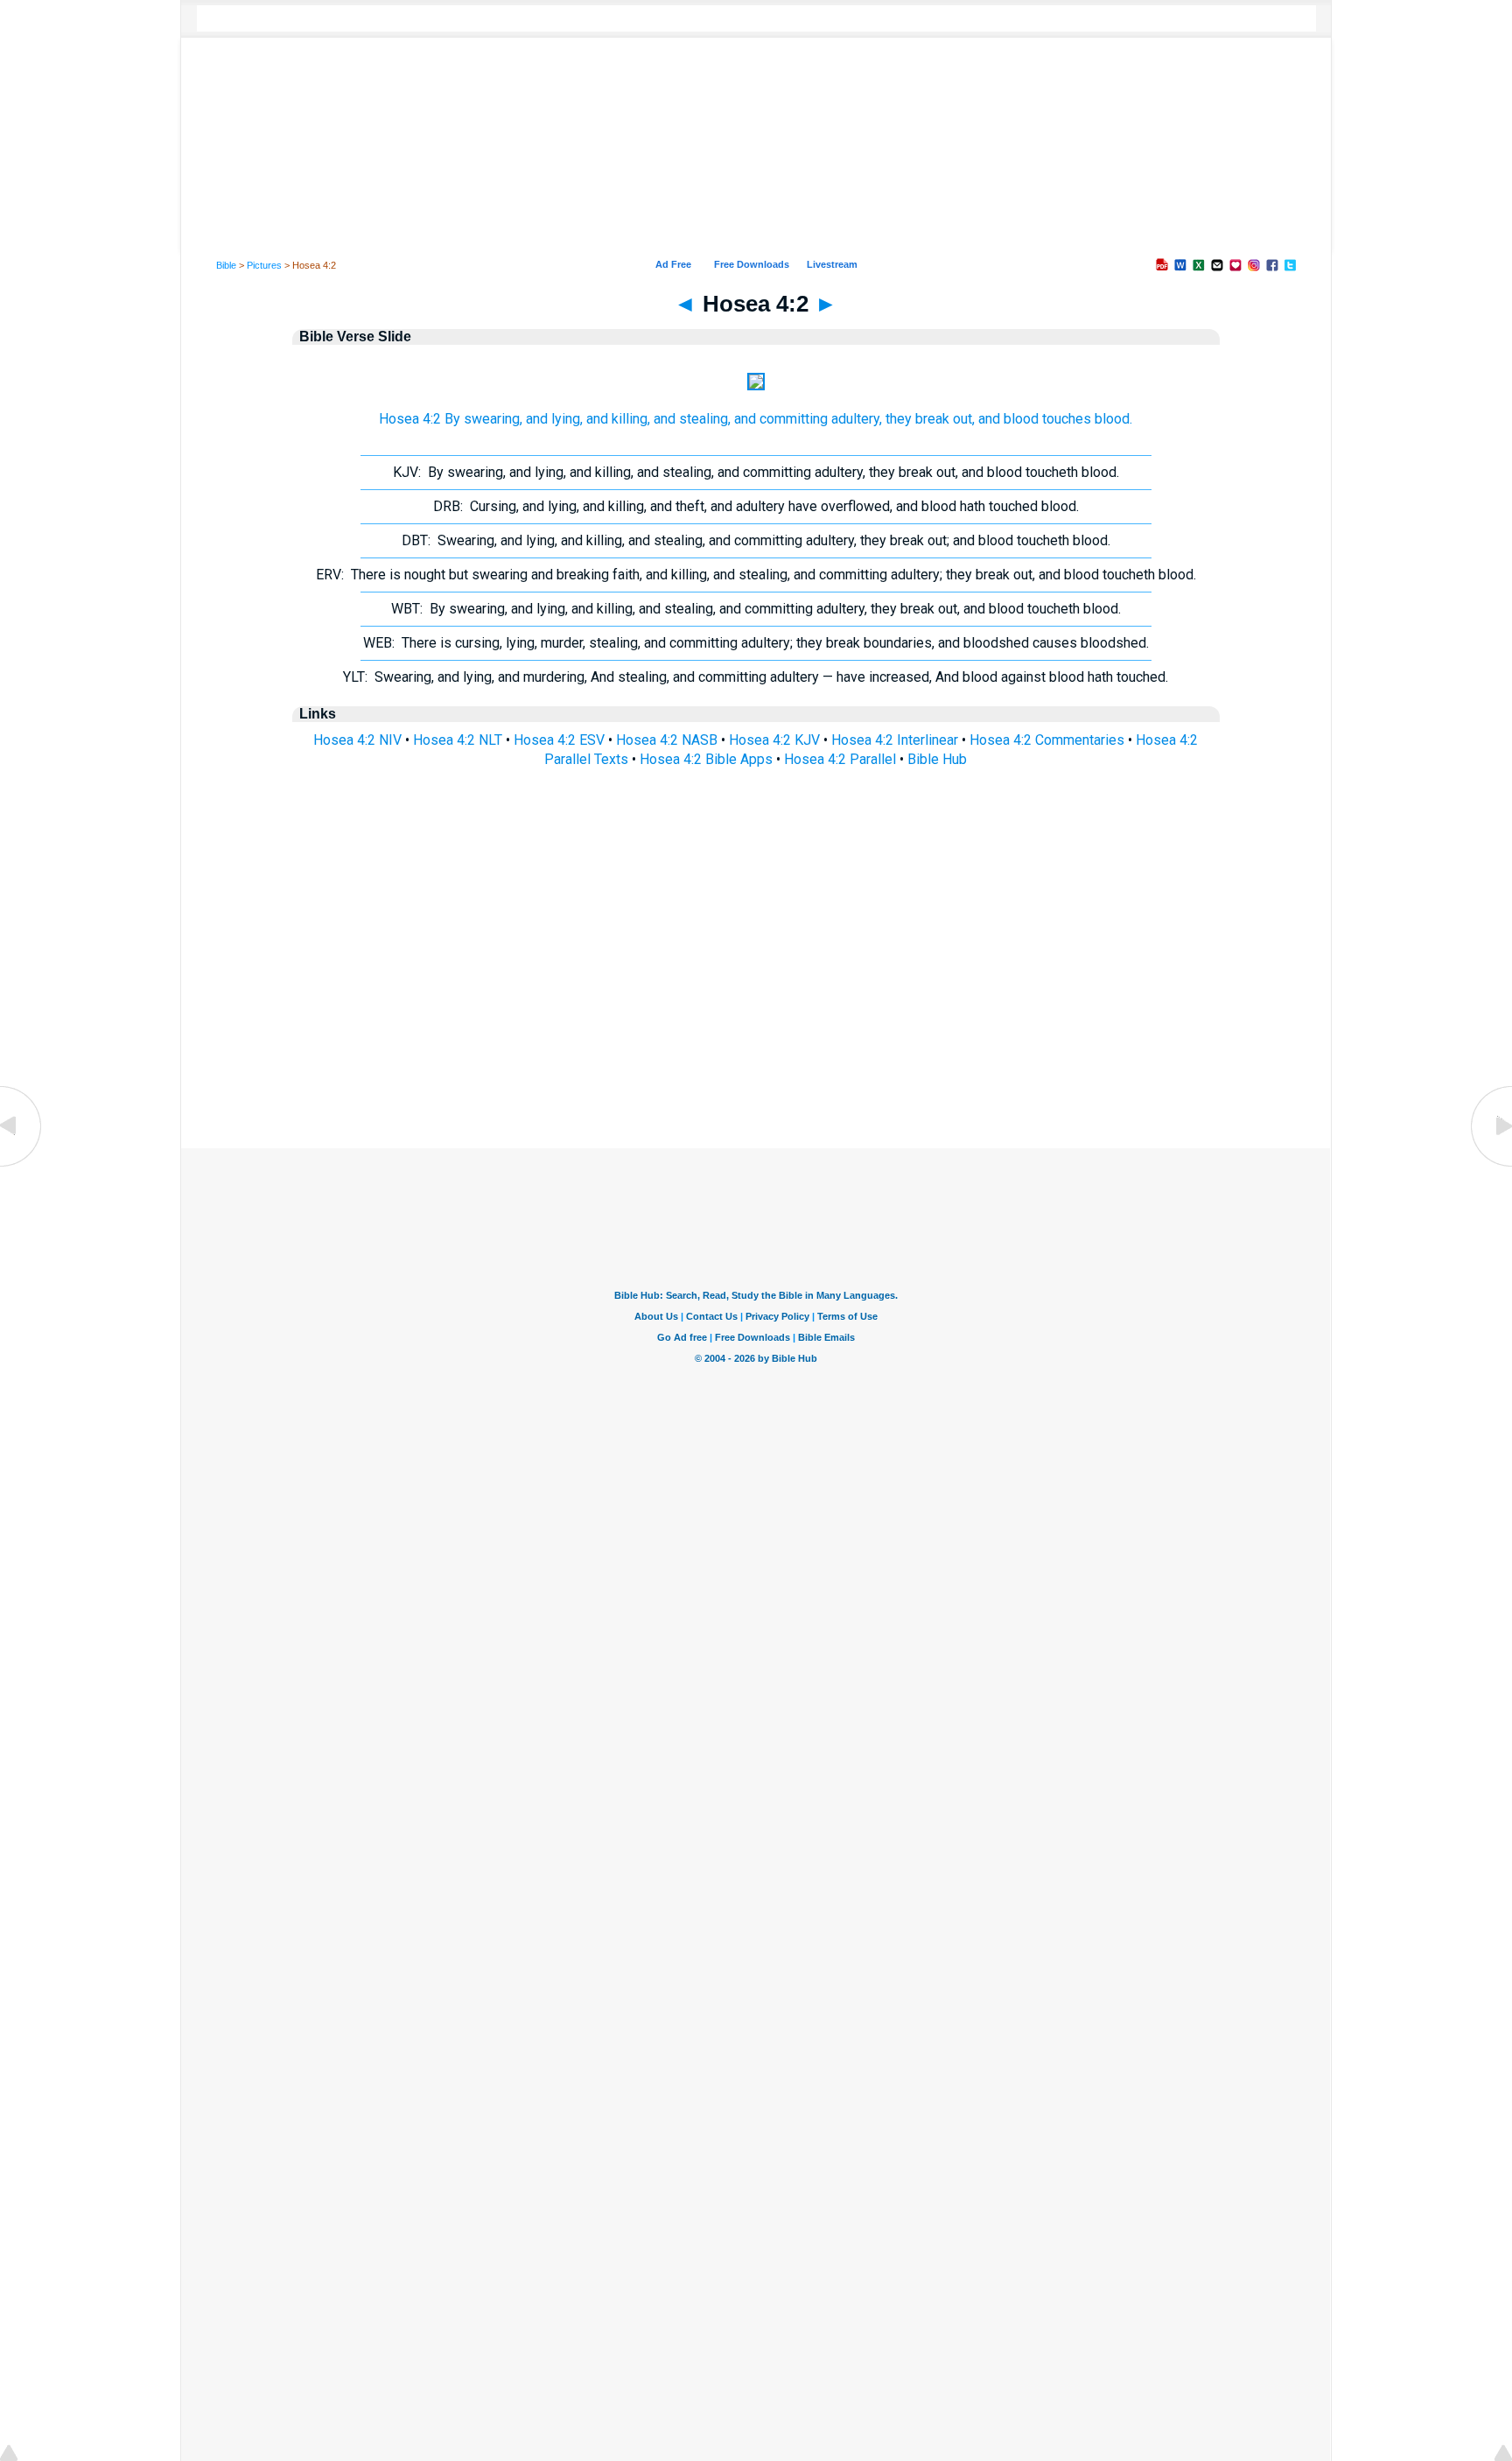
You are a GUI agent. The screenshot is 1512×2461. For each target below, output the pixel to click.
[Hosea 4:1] (22, 1165)
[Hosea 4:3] (1490, 1165)
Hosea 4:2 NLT (458, 740)
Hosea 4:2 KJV (774, 740)
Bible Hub (937, 759)
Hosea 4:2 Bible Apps (706, 759)
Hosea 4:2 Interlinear (895, 740)
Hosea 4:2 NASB (667, 740)
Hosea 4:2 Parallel (840, 759)
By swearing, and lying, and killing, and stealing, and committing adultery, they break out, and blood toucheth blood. (756, 472)
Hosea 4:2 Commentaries (1047, 740)
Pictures (264, 265)
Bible (226, 265)
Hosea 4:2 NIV (357, 740)
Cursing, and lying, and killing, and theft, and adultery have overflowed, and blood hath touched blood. (756, 506)
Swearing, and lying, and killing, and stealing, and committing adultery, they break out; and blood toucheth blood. (756, 540)
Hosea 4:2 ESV (559, 740)
